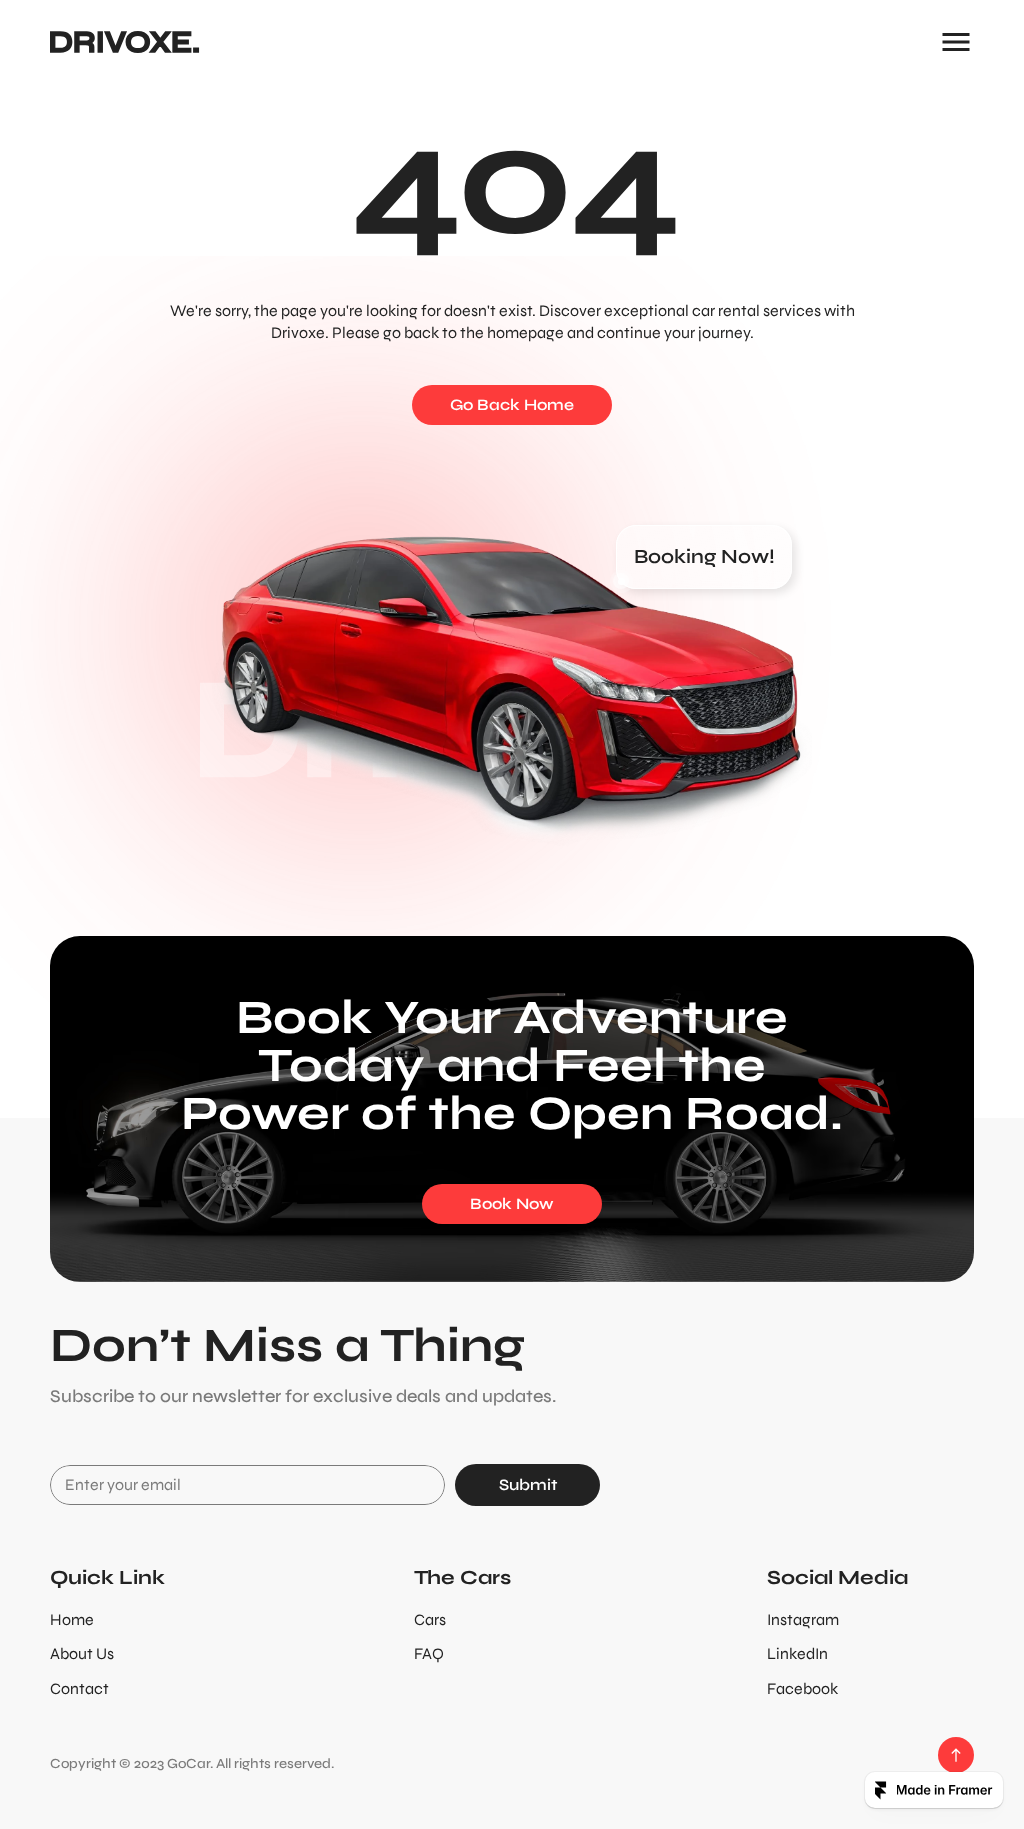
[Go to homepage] (125, 42)
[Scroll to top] (956, 1755)
